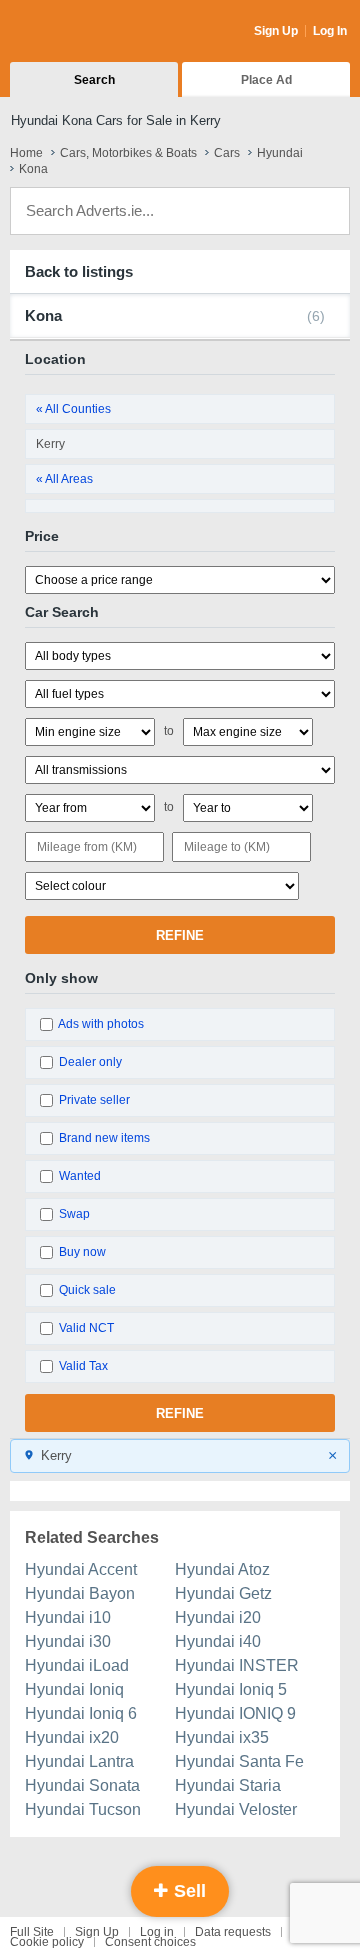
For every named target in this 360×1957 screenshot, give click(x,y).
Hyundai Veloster (236, 1809)
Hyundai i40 (218, 1641)
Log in (157, 1932)
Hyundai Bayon (80, 1593)
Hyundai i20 (218, 1617)
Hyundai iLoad (77, 1665)
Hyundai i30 (68, 1641)
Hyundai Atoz (222, 1569)
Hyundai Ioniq (74, 1689)
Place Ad (266, 80)
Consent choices (150, 1942)
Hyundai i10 (68, 1617)
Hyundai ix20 (72, 1737)
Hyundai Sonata (82, 1785)
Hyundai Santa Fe (239, 1761)
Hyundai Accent (81, 1569)
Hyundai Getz (223, 1593)
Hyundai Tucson (83, 1809)
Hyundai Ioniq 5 (231, 1689)
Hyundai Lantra (79, 1761)
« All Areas (64, 479)
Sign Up (276, 31)
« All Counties (73, 409)
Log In (330, 31)
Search (94, 80)
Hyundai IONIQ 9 (235, 1713)
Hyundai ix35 (222, 1737)
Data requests (233, 1932)
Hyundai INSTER (237, 1665)
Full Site (32, 1932)
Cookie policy (47, 1942)
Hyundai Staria (228, 1785)
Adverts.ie (88, 32)
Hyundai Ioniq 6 (81, 1713)
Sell (187, 1891)
